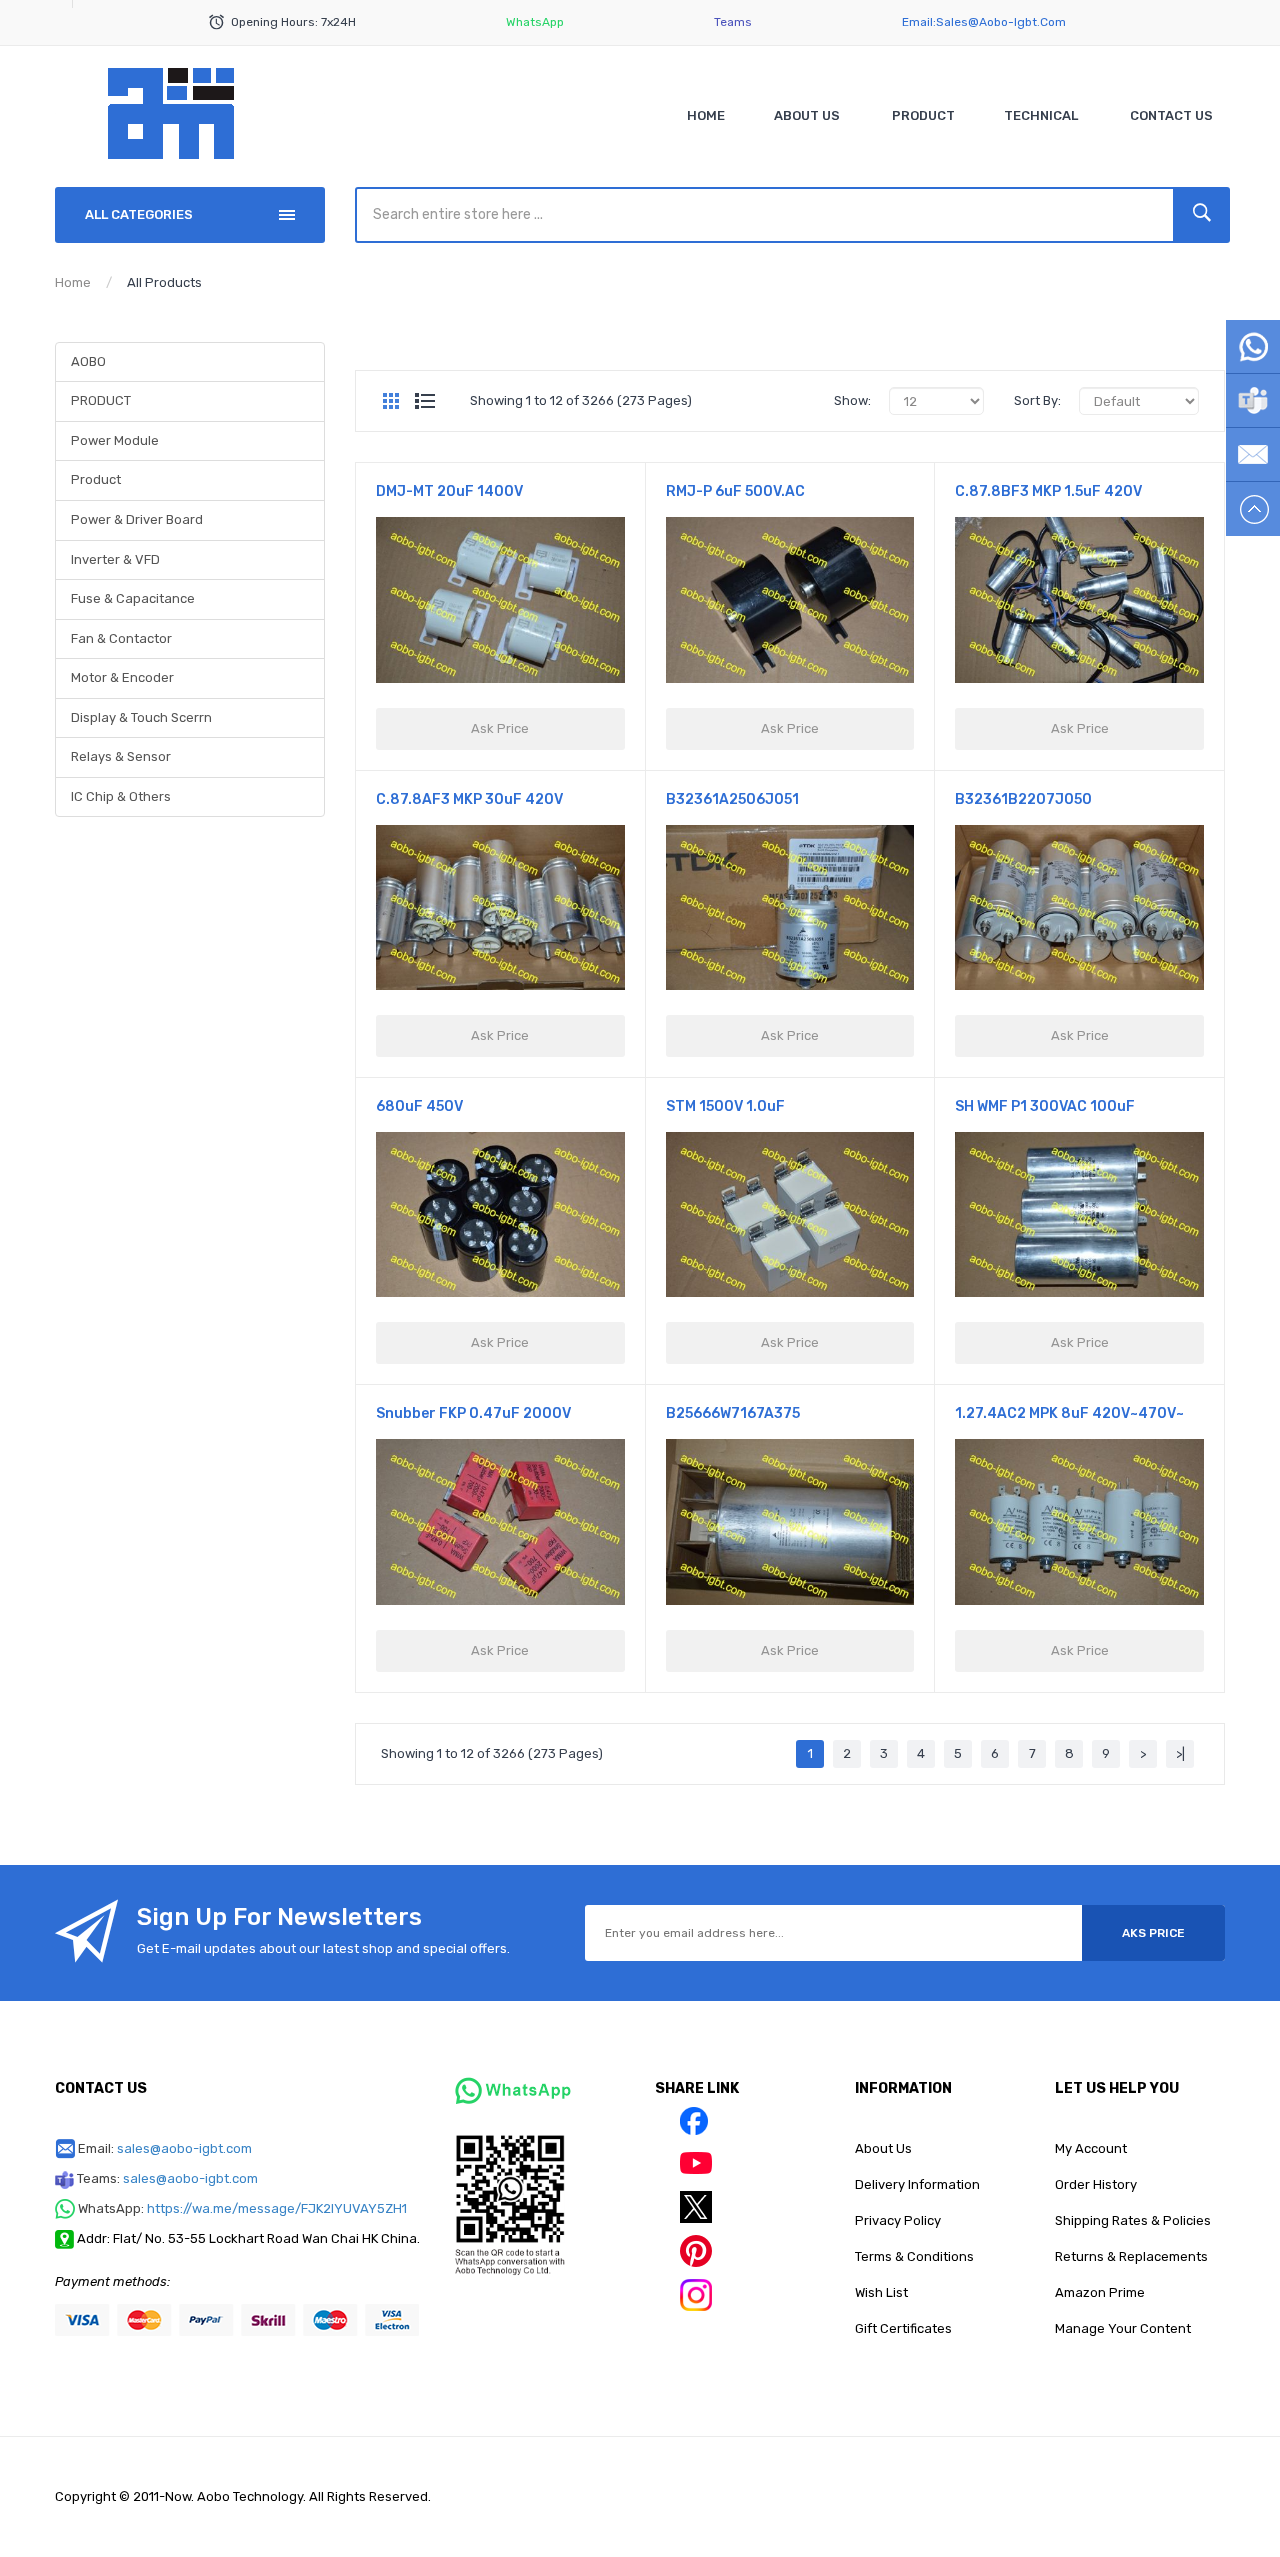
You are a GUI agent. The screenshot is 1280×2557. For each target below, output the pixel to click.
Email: (165, 2148)
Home (73, 282)
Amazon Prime (1100, 2292)
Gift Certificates (903, 2328)
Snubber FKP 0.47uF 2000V (473, 1413)
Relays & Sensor (121, 756)
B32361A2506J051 (732, 799)
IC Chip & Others (121, 796)
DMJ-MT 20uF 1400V (449, 491)
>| (1180, 1753)
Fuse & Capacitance (133, 598)
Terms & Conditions (914, 2256)
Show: (852, 400)
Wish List (881, 2292)
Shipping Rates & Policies (1133, 2220)
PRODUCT (101, 400)
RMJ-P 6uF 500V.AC (735, 491)
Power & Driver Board (137, 519)
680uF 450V (419, 1106)
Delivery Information (917, 2184)
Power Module (115, 440)
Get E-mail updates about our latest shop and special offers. (323, 1948)
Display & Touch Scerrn (141, 717)
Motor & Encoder (122, 677)
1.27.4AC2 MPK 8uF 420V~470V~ (1069, 1413)
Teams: (167, 2178)
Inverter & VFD (115, 559)
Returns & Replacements (1131, 2256)
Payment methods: (112, 2281)
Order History (1096, 2184)
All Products (164, 282)
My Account (1091, 2148)
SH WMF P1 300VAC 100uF (1045, 1106)
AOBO (88, 361)
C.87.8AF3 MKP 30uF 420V (469, 799)
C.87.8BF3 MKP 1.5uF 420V (1048, 491)
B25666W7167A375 (733, 1413)
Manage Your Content (1123, 2328)
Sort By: (1037, 400)
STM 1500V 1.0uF (725, 1106)
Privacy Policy (898, 2220)
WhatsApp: (242, 2208)
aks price (1153, 1933)
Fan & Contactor (121, 638)
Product (96, 479)
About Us (883, 2148)
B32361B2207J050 (1023, 799)
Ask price (500, 728)
